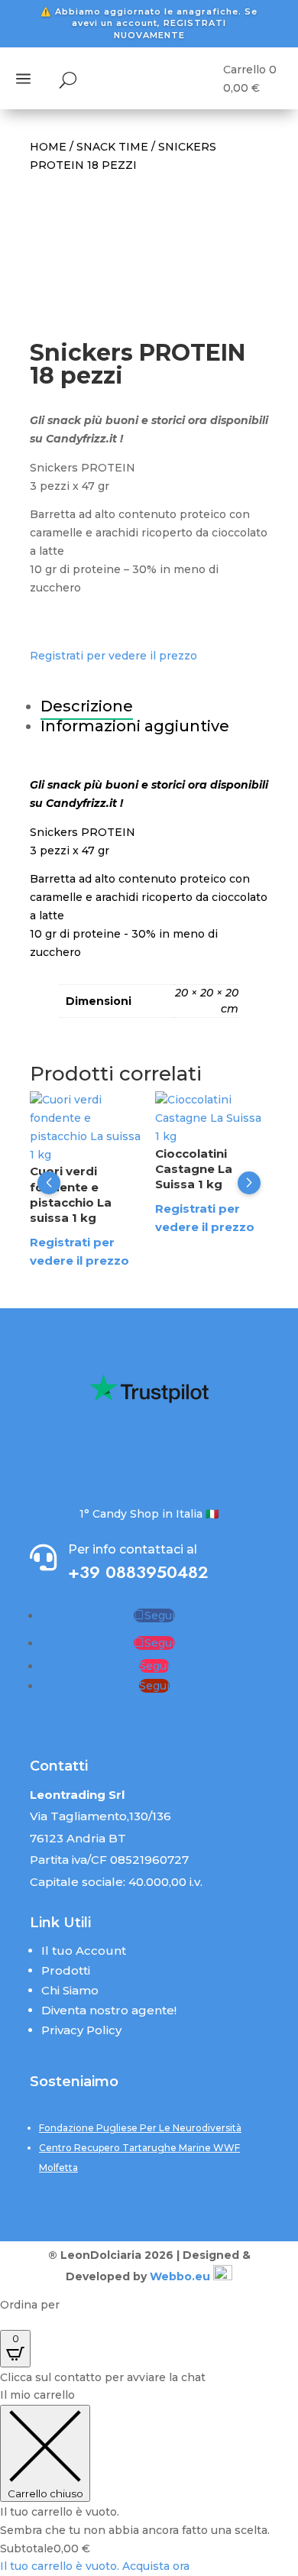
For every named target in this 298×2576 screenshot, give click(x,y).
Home (48, 147)
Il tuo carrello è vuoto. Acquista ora (95, 2566)
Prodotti (66, 1970)
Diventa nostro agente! (109, 2010)
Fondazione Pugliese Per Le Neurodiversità (140, 2128)
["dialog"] (149, 2481)
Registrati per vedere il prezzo (113, 656)
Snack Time (112, 147)
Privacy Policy (81, 2030)
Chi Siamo (70, 1990)
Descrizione (87, 706)
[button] (49, 1183)
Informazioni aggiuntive (135, 726)
